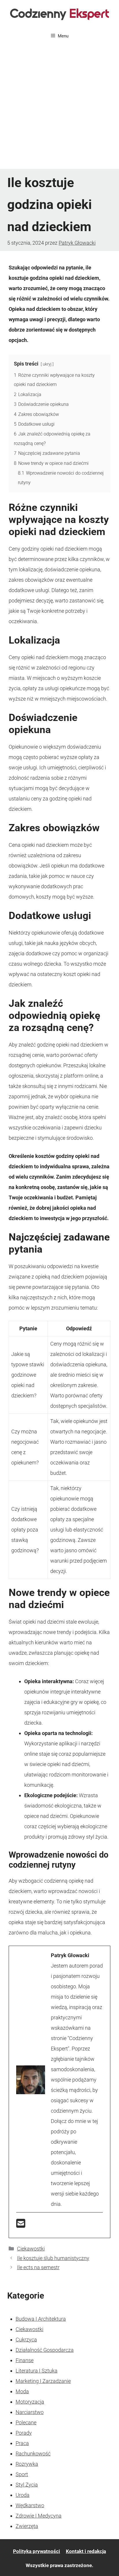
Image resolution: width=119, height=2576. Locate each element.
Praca (22, 2443)
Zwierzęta (27, 2526)
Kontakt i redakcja (86, 2551)
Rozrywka (27, 2464)
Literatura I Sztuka (37, 2371)
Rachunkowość (33, 2454)
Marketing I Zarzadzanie (43, 2381)
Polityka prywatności (37, 2551)
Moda (22, 2391)
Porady (24, 2433)
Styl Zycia (27, 2485)
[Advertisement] (59, 107)
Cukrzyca (26, 2340)
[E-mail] (21, 2225)
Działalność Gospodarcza (45, 2350)
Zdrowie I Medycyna (39, 2516)
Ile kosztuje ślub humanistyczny (53, 2258)
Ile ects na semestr (38, 2267)
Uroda (23, 2495)
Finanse (25, 2360)
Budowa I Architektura (41, 2319)
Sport (22, 2474)
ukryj (47, 364)
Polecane (26, 2422)
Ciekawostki (31, 2249)
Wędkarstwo (30, 2505)
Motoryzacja (30, 2402)
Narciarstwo (30, 2412)
